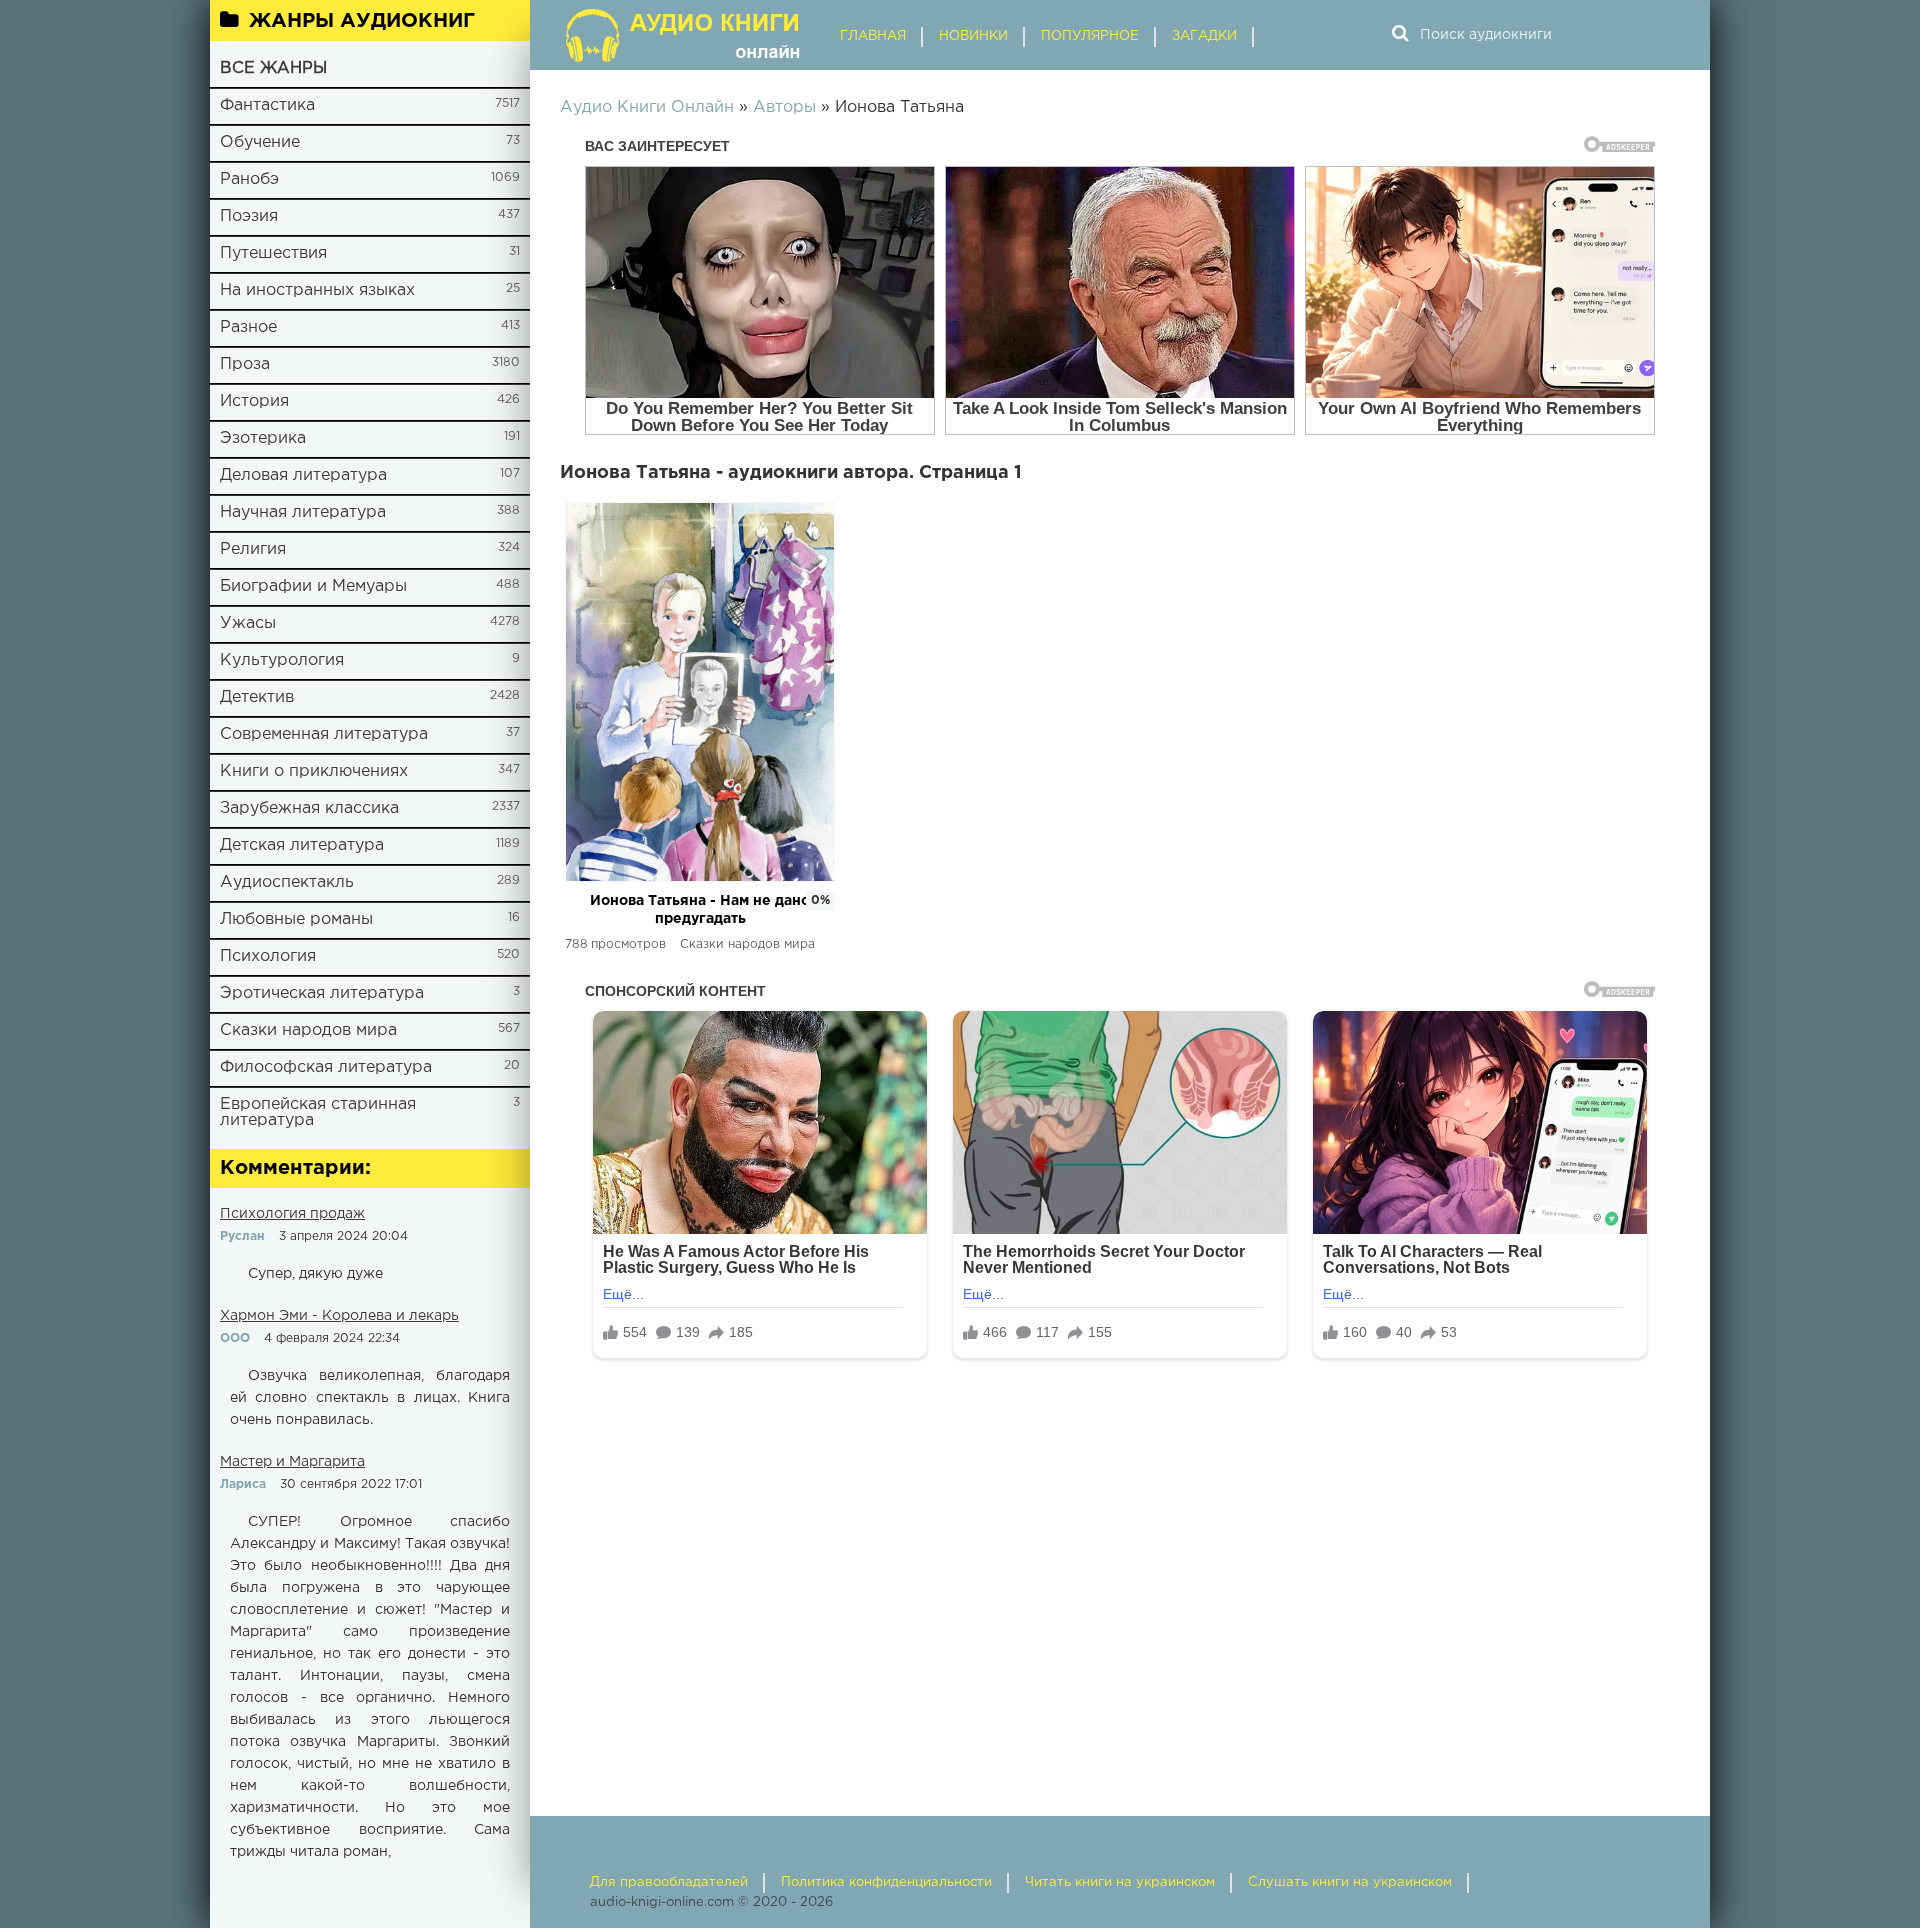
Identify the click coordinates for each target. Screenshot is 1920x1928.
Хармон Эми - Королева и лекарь (339, 1316)
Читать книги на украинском (1120, 1882)
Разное (248, 327)
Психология (268, 956)
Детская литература (302, 845)
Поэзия (249, 216)
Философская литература (326, 1067)
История (254, 401)
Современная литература (324, 734)
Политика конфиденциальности (886, 1882)
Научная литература (303, 512)
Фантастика (267, 105)
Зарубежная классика (309, 808)
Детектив (257, 697)
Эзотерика (263, 438)
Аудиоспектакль (287, 882)
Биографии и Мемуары (313, 586)
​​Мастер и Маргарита (292, 1462)
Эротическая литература (322, 993)
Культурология (282, 660)
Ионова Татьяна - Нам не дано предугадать (700, 910)
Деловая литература (303, 475)
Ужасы (248, 623)
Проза (245, 364)
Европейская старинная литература (318, 1112)
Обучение (260, 142)
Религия (253, 549)
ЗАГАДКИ (1204, 36)
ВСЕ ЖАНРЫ (273, 68)
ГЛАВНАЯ (873, 36)
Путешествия (273, 253)
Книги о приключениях (314, 771)
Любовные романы (296, 919)
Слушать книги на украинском (1350, 1882)
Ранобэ (249, 179)
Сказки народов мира (308, 1030)
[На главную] (685, 35)
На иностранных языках (317, 290)
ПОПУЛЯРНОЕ (1090, 36)
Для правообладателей (669, 1882)
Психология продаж (292, 1214)
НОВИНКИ (973, 36)
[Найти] (1400, 35)
